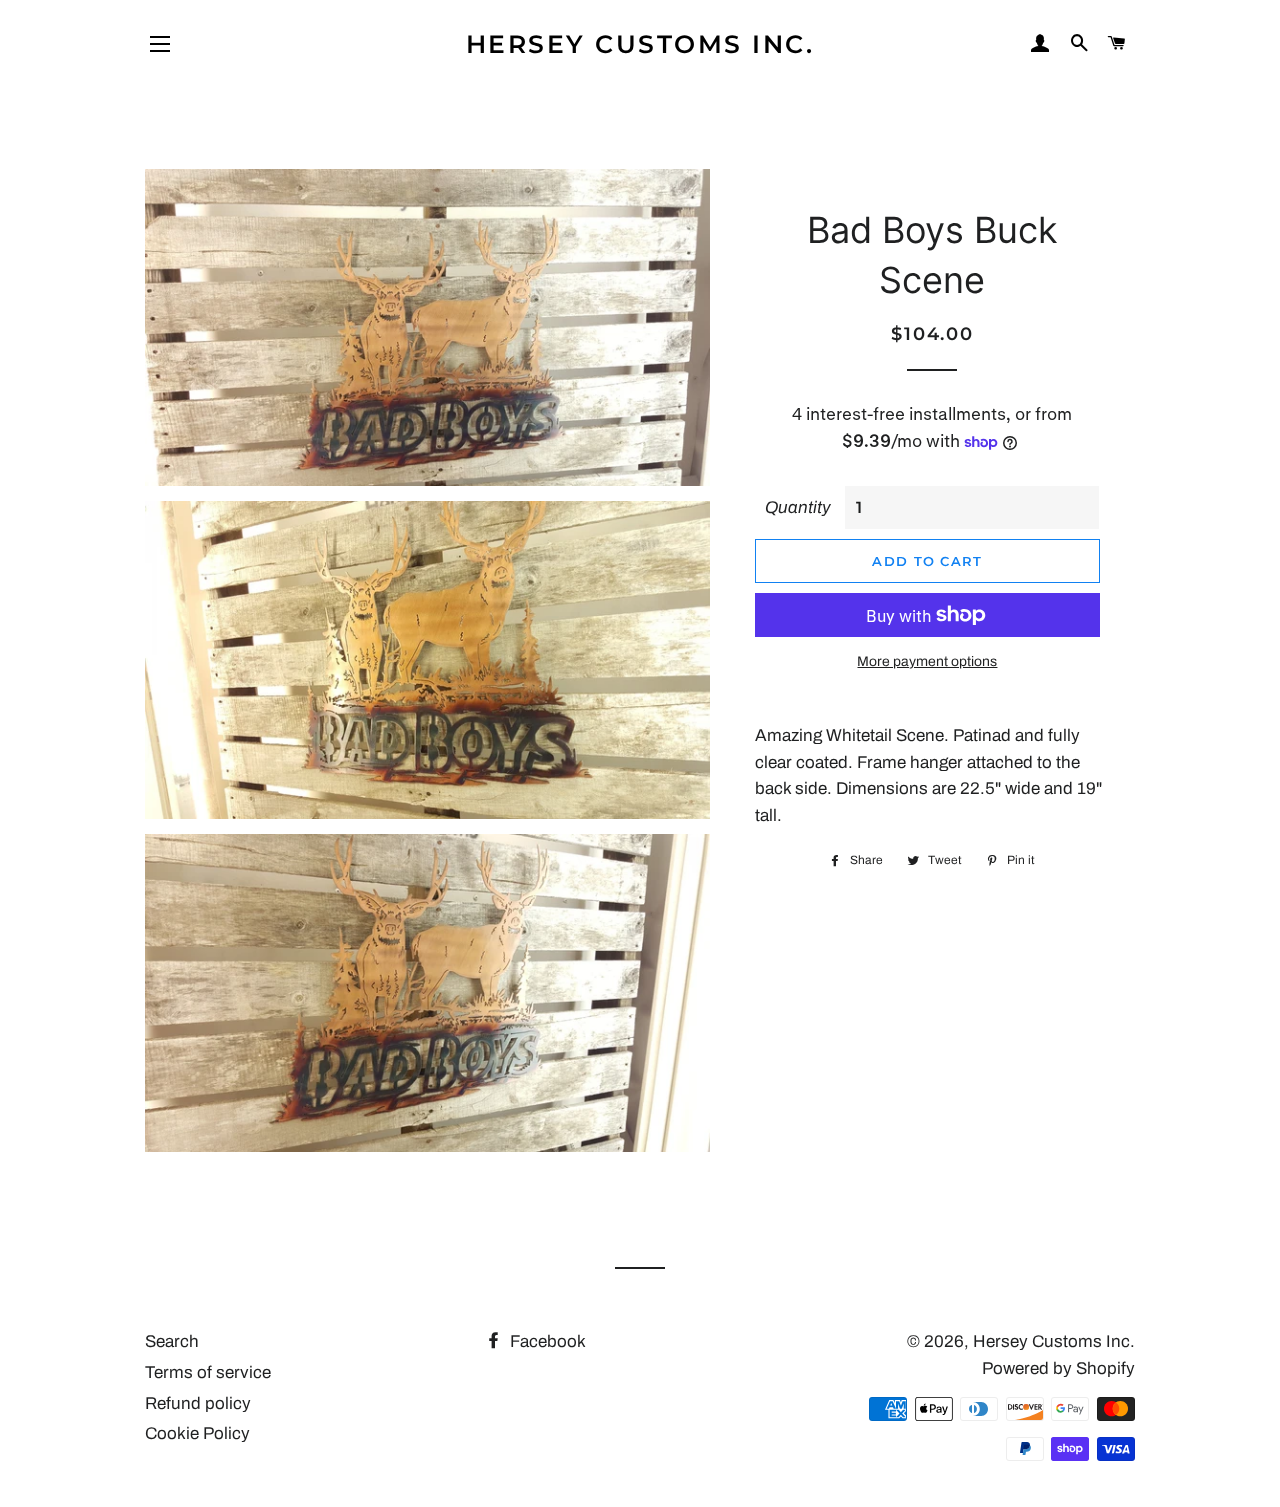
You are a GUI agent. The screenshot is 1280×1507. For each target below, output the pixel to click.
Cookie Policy (197, 1433)
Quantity (798, 507)
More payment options (927, 661)
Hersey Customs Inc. (640, 44)
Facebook (546, 1341)
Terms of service (208, 1372)
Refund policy (198, 1403)
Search (172, 1341)
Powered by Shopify (1058, 1368)
